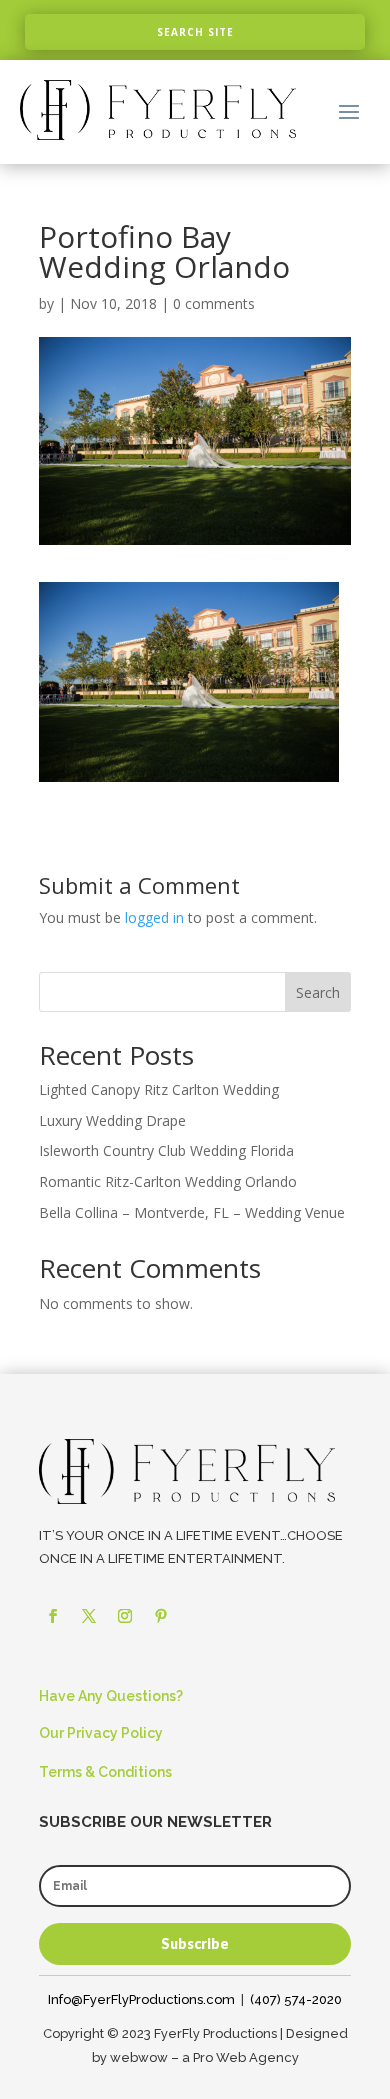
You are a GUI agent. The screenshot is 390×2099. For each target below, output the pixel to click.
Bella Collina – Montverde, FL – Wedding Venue (192, 1212)
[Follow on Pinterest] (161, 1616)
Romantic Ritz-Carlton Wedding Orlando (168, 1181)
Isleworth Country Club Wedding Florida (166, 1150)
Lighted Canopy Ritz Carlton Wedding (159, 1089)
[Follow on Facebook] (53, 1616)
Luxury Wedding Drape (112, 1120)
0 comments (214, 303)
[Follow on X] (89, 1616)
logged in (154, 917)
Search (318, 992)
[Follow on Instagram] (125, 1616)
